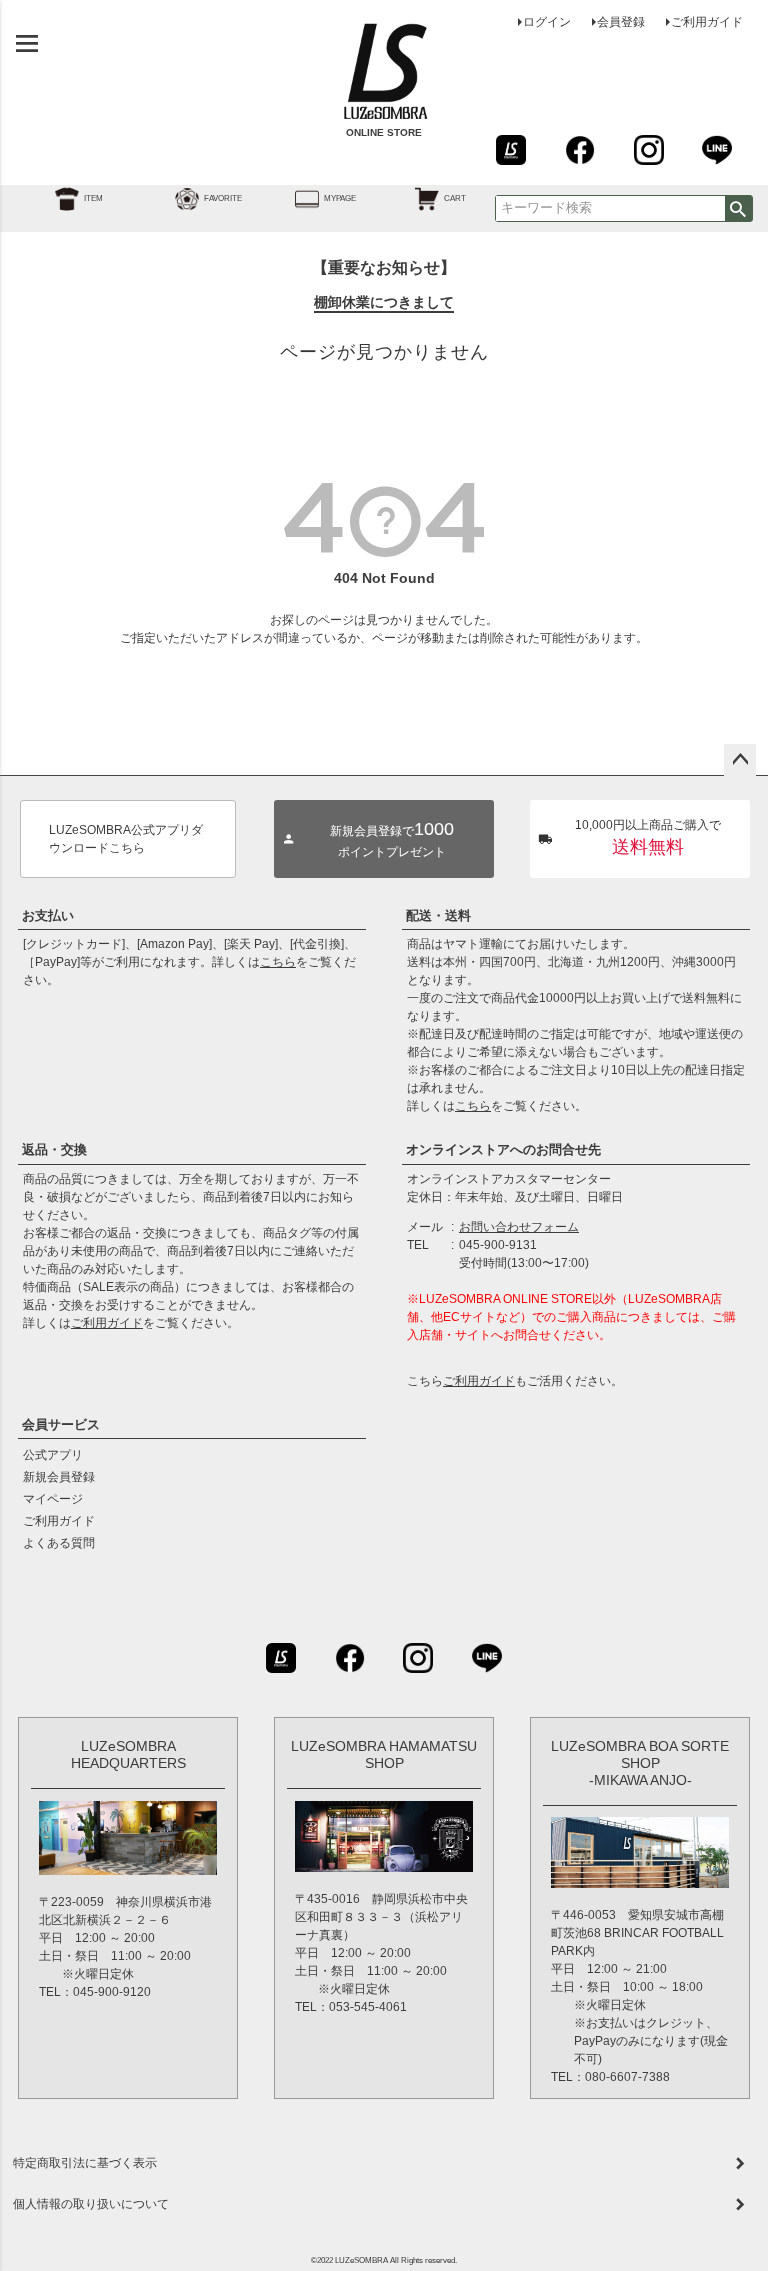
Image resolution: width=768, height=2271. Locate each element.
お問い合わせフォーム (519, 1227)
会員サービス (61, 1424)
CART (455, 198)
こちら (278, 962)
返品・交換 (54, 1149)
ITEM (93, 198)
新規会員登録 (59, 1477)
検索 (738, 208)
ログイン (547, 22)
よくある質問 (59, 1543)
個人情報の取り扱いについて (91, 2204)
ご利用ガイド (707, 22)
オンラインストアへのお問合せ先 (503, 1149)
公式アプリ (53, 1455)
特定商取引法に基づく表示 (85, 2163)
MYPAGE (340, 198)
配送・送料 (438, 915)
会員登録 (621, 22)
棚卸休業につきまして (384, 302)
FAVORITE (223, 198)
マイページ (53, 1499)
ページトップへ (740, 760)
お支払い (48, 915)
